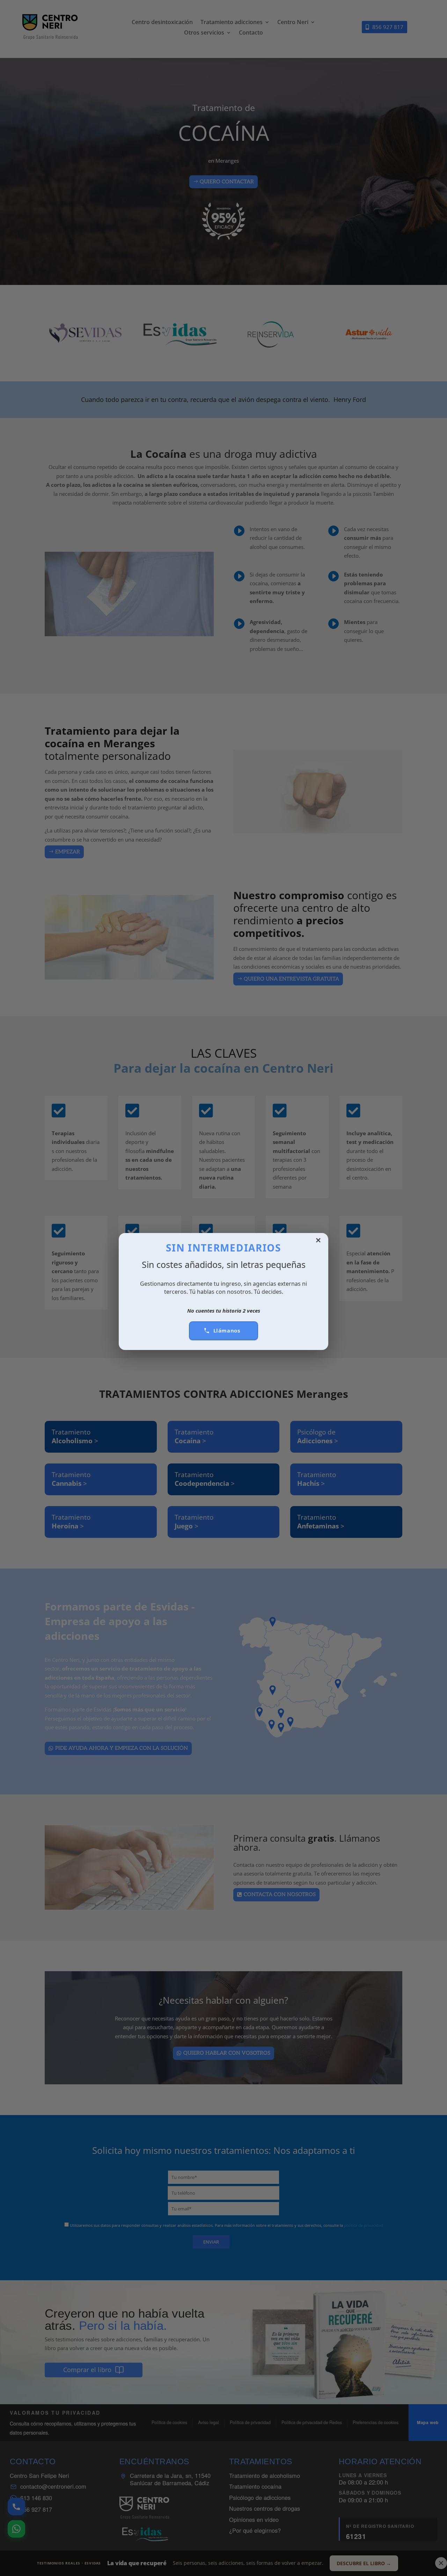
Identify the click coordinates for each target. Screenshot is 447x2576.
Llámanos (227, 1330)
